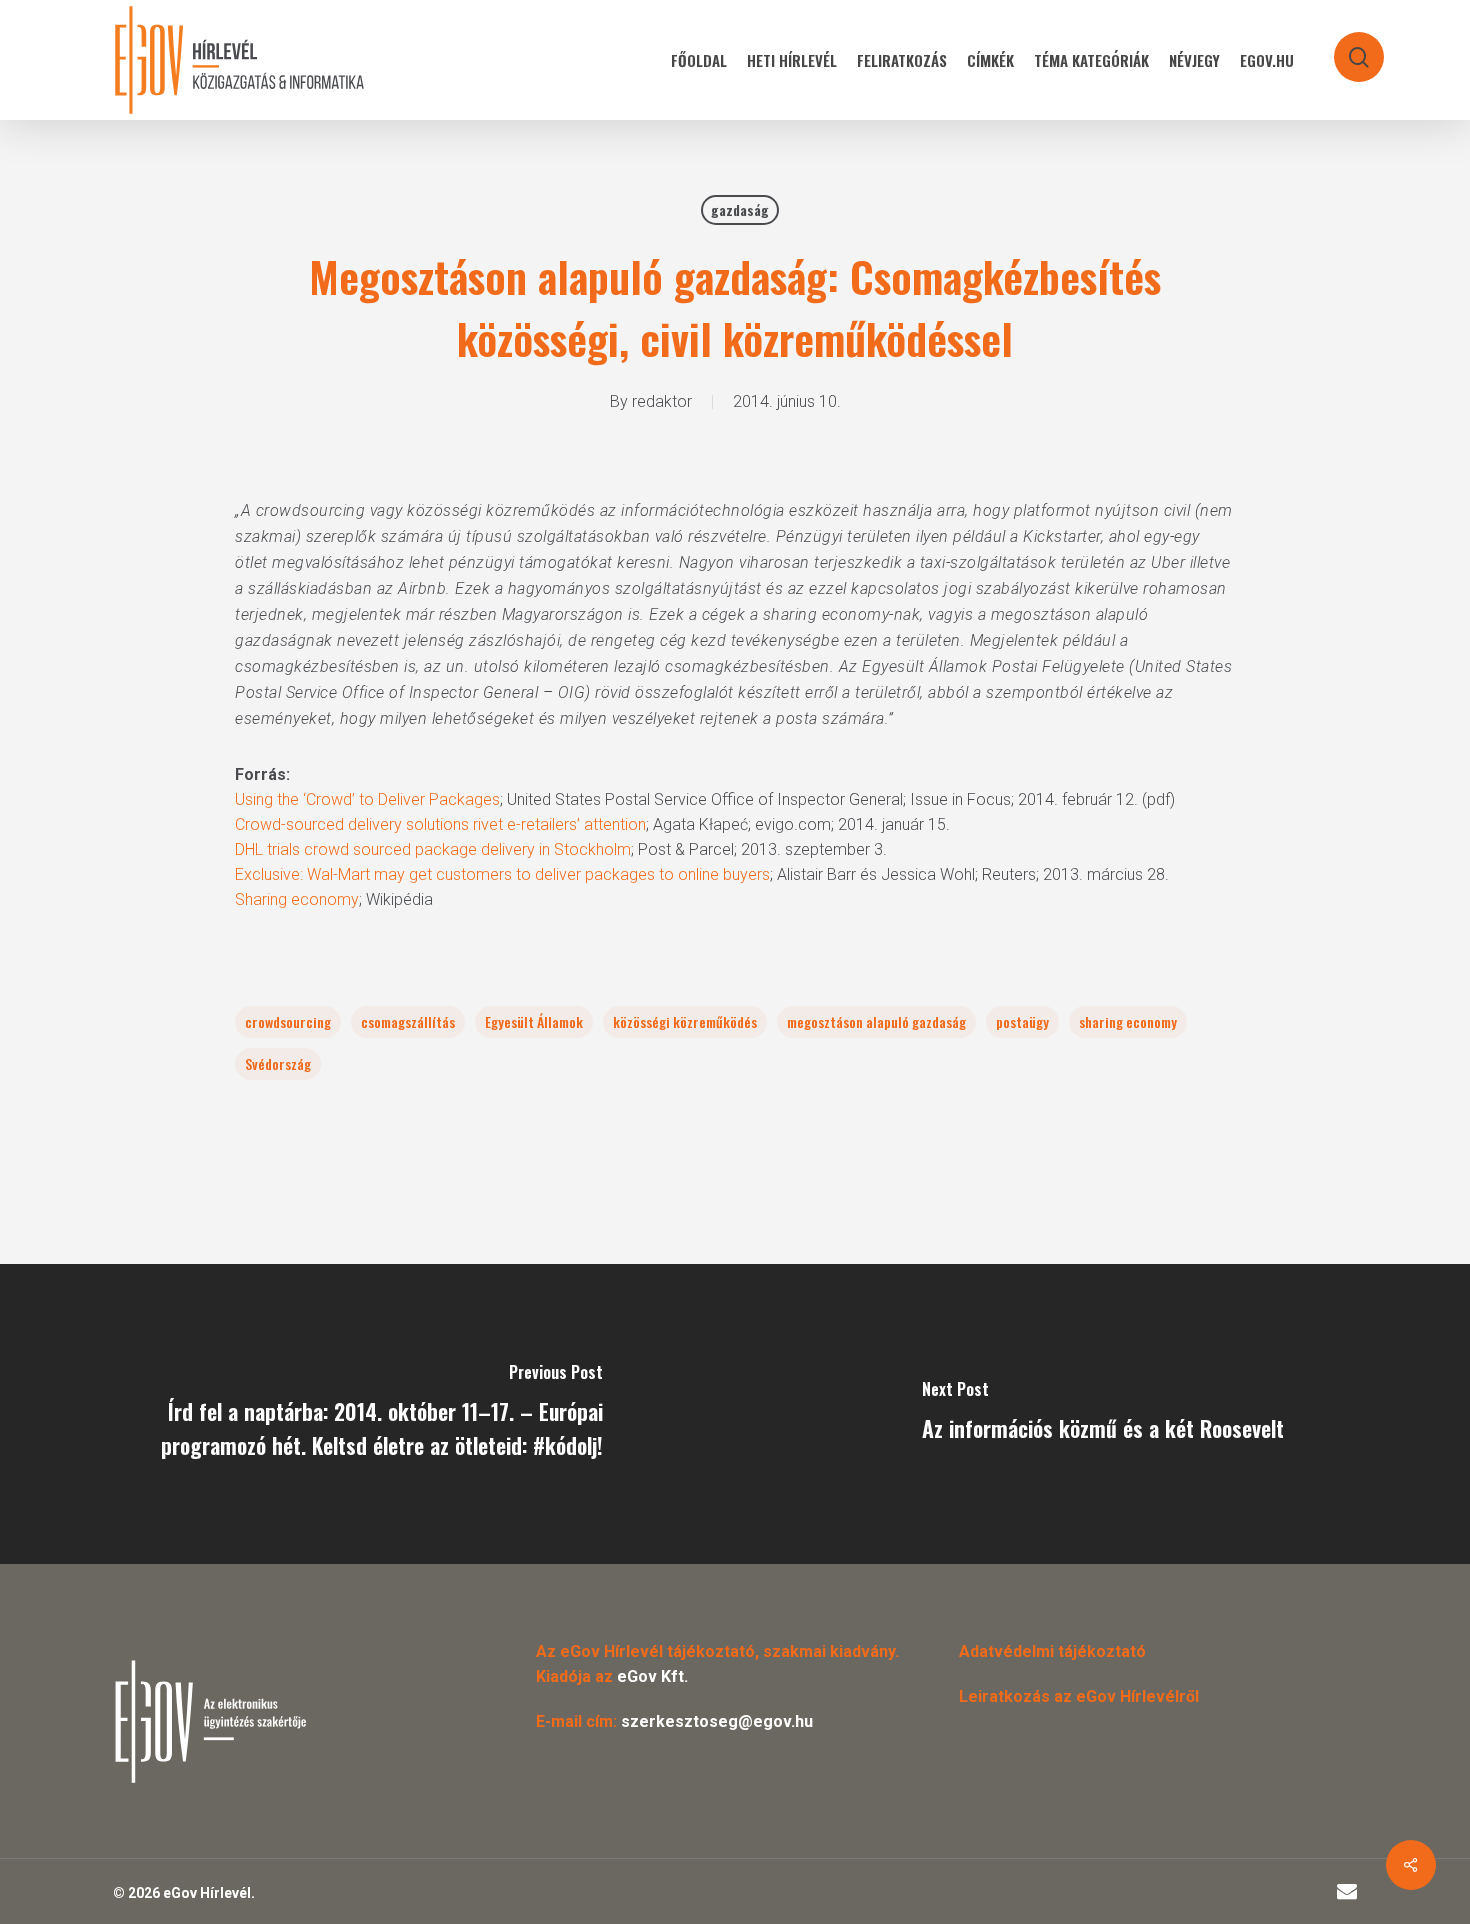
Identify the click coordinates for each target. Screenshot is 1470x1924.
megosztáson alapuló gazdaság (876, 1021)
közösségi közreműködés (685, 1021)
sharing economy (1128, 1021)
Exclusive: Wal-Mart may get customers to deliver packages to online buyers (502, 874)
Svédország (278, 1063)
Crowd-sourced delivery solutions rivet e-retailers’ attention (440, 824)
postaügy (1022, 1021)
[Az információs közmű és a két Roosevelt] (1102, 1414)
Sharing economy (297, 899)
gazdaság (740, 209)
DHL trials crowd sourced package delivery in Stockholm (433, 849)
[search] (1346, 47)
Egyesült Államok (534, 1021)
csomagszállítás (408, 1021)
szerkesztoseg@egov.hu (717, 1721)
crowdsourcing (288, 1021)
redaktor (662, 401)
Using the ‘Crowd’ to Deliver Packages (367, 799)
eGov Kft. (652, 1676)
